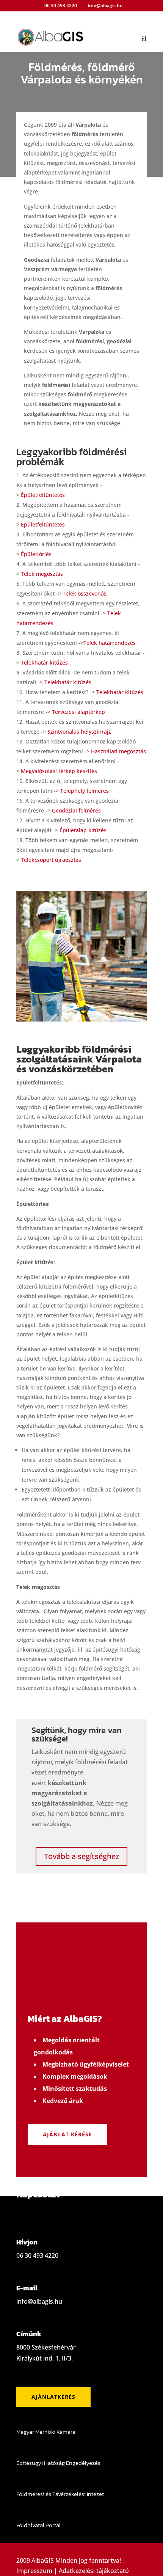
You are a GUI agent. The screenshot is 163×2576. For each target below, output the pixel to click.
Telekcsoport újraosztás (51, 860)
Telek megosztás (42, 574)
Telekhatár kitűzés (44, 662)
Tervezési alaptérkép (78, 712)
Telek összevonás (85, 593)
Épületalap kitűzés (83, 830)
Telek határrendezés (110, 643)
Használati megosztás (118, 751)
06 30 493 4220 (61, 6)
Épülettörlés (36, 554)
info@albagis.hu (39, 2301)
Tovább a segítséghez (81, 1856)
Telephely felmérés (85, 791)
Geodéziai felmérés (76, 810)
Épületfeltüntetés (43, 495)
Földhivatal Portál (38, 2525)
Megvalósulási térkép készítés (59, 771)
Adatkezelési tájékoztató (94, 2571)
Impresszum (34, 2571)
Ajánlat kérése (67, 2134)
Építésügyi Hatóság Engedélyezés (58, 2463)
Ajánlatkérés (53, 2397)
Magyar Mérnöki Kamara (46, 2432)
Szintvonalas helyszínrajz (79, 732)
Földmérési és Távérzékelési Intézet (60, 2494)
